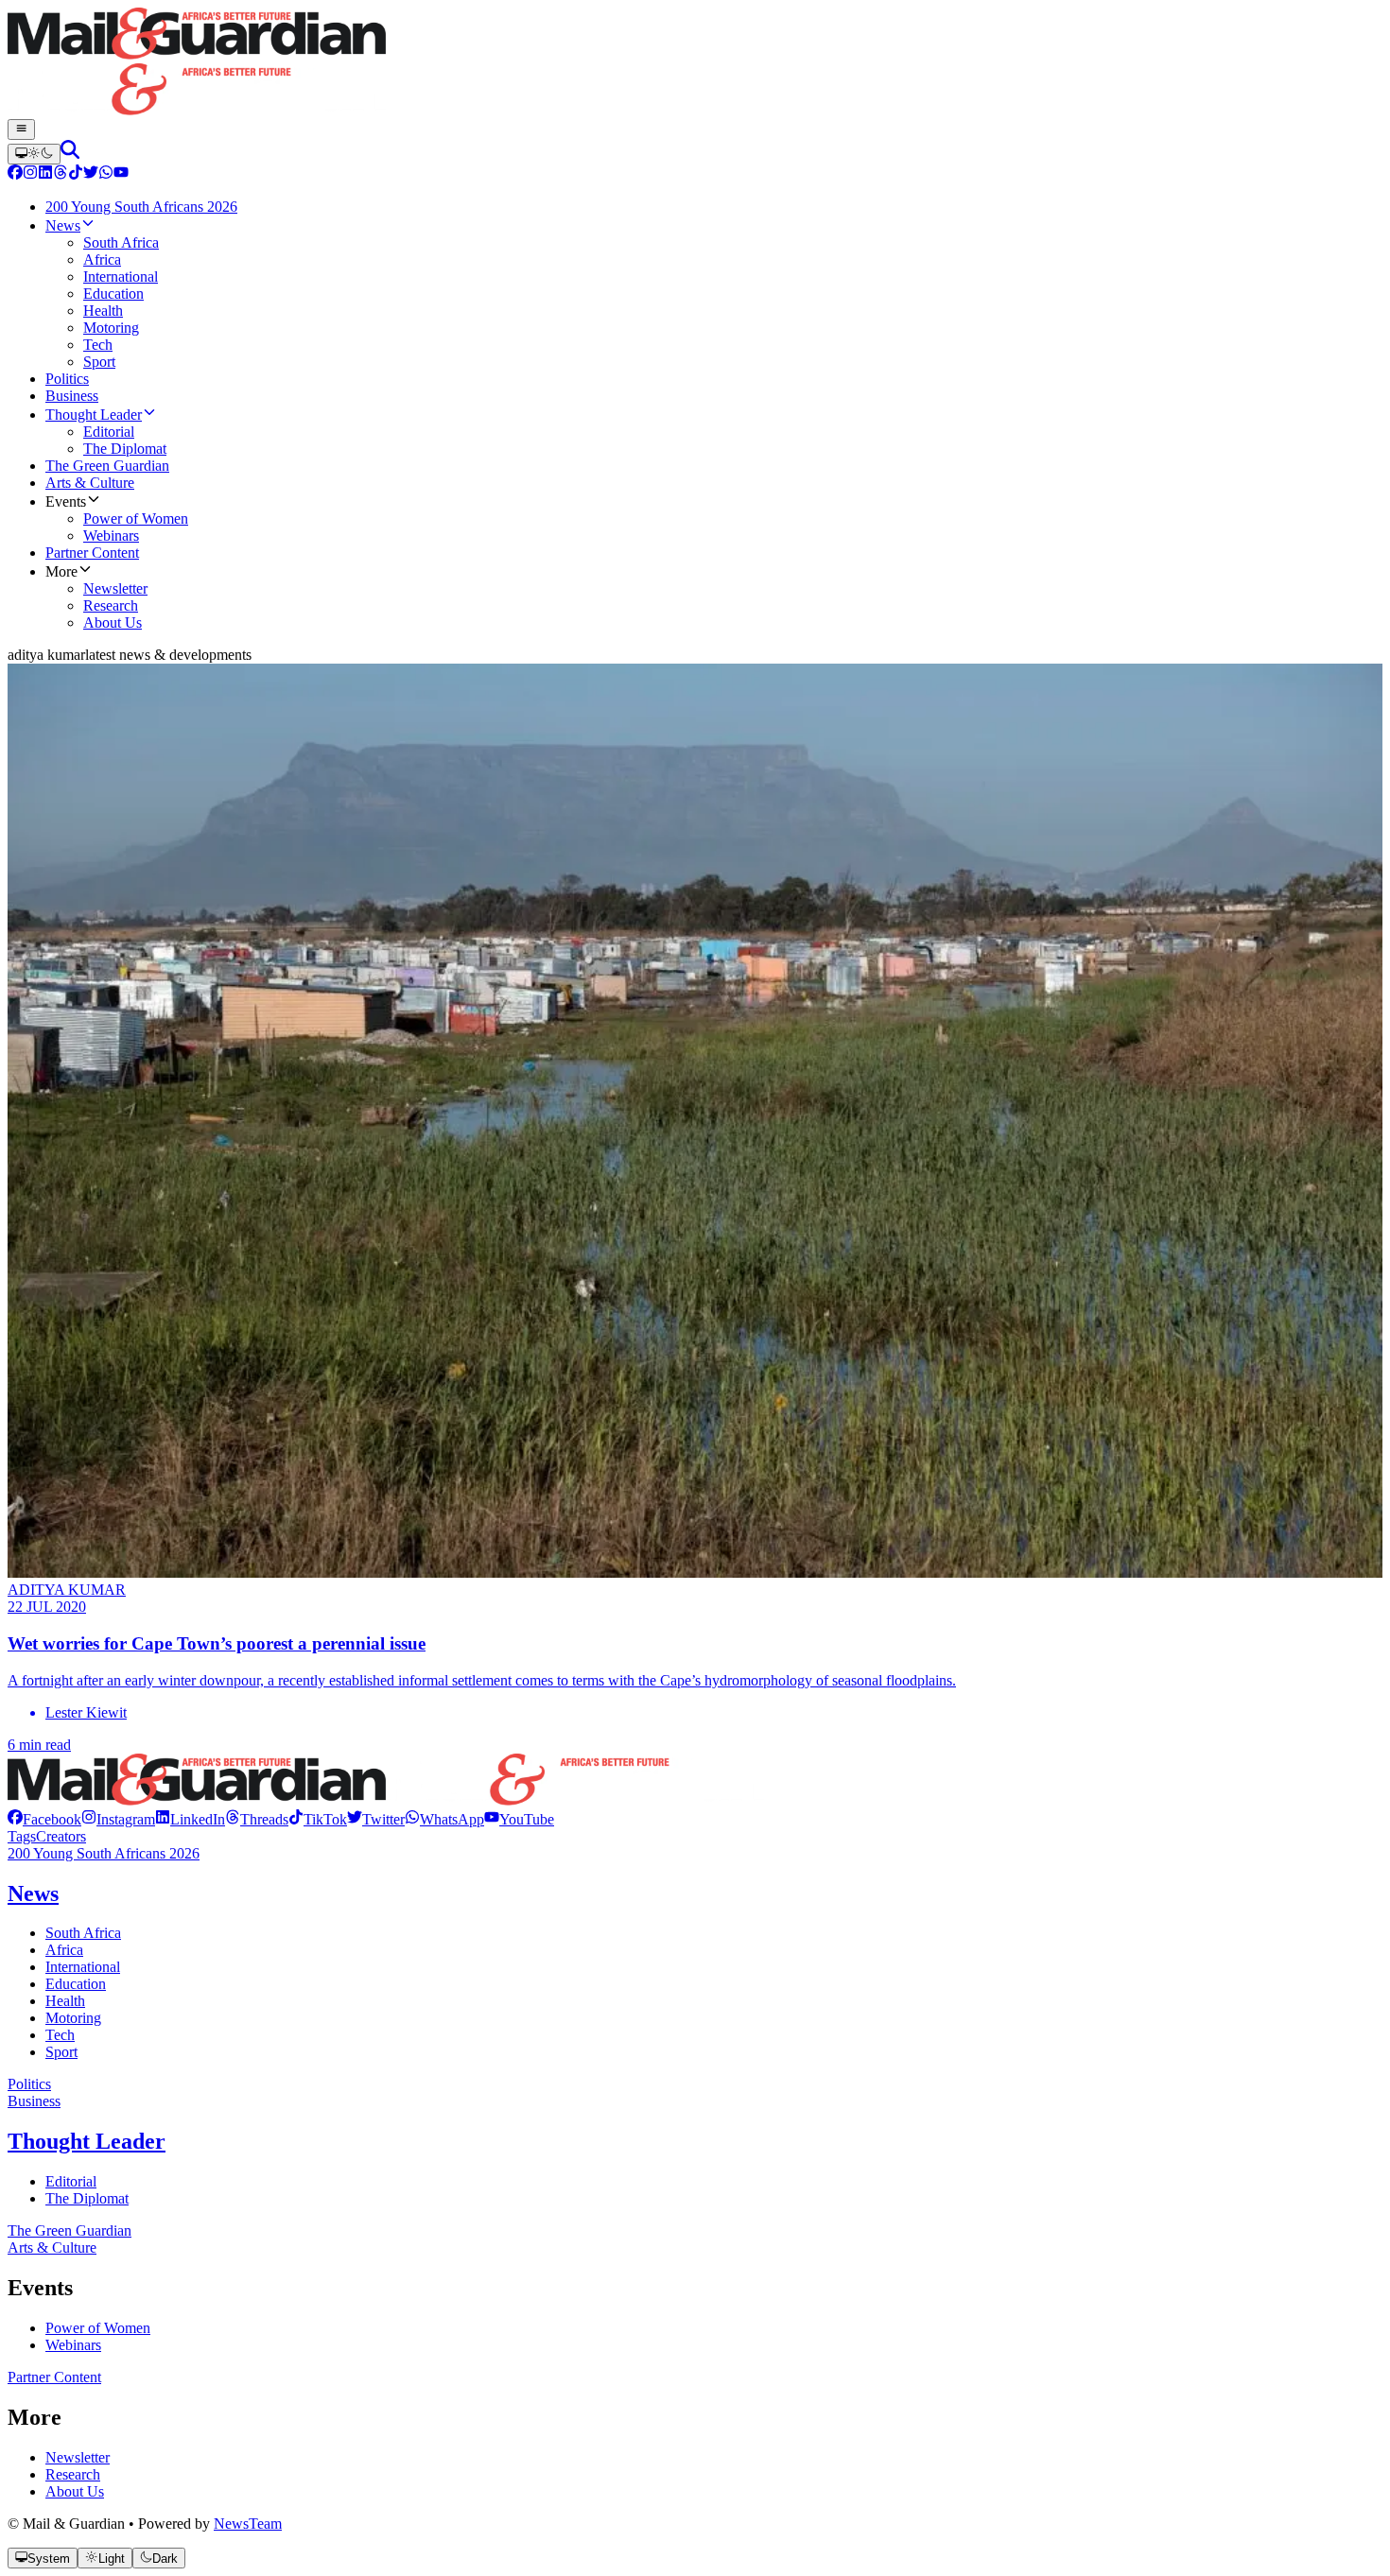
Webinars (73, 2345)
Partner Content (54, 2377)
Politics (29, 2084)
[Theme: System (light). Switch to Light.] (34, 154)
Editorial (71, 2181)
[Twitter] (91, 174)
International (83, 1967)
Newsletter (78, 2457)
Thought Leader (87, 2141)
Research (73, 2474)
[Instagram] (30, 174)
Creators (61, 1836)
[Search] (70, 154)
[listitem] (44, 1819)
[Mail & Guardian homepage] (695, 63)
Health (65, 2001)
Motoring (73, 2018)
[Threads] (61, 174)
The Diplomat (87, 2198)
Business (34, 2101)
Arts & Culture (52, 2248)
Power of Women (98, 2328)
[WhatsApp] (106, 174)
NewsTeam (248, 2524)
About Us (75, 2491)
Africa (64, 1950)
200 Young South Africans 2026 (104, 1853)
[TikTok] (76, 174)
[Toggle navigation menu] (21, 130)
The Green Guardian (69, 2230)
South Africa (83, 1933)
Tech (60, 2035)
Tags (22, 1836)
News (33, 1893)
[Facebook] (15, 174)
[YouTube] (121, 174)
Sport (61, 2052)
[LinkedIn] (45, 174)
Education (76, 1984)
